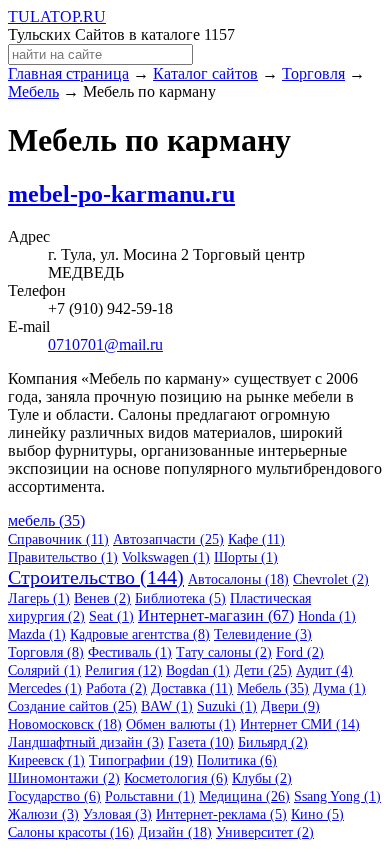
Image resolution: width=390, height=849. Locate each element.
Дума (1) (339, 688)
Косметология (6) (176, 778)
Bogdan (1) (198, 670)
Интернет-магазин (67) (216, 615)
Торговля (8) (46, 652)
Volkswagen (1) (166, 557)
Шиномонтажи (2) (64, 778)
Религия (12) (123, 670)
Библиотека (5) (180, 598)
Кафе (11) (256, 539)
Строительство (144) (96, 577)
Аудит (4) (324, 670)
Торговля (313, 73)
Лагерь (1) (39, 598)
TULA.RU (57, 16)
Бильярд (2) (273, 742)
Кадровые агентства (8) (140, 634)
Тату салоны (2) (224, 652)
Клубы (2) (262, 778)
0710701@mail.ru (105, 344)
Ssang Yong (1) (337, 796)
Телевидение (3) (263, 634)
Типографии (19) (141, 760)
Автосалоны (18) (238, 579)
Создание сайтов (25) (72, 706)
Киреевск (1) (46, 760)
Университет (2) (265, 832)
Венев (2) (102, 598)
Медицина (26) (244, 796)
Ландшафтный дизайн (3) (86, 742)
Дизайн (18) (175, 832)
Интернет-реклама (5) (221, 814)
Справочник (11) (58, 539)
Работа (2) (116, 688)
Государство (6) (54, 796)
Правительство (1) (63, 557)
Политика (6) (237, 760)
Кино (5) (317, 814)
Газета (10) (201, 742)
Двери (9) (290, 706)
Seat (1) (111, 616)
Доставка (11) (192, 688)
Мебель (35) (273, 688)
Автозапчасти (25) (168, 539)
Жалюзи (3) (43, 814)
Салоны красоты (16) (71, 832)
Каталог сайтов (205, 73)
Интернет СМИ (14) (300, 724)
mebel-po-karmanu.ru (121, 194)
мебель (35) (46, 520)
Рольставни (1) (150, 796)
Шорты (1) (246, 557)
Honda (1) (327, 616)
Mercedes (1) (45, 688)
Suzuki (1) (227, 706)
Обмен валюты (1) (181, 724)
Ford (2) (300, 652)
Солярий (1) (44, 670)
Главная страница (68, 73)
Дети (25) (263, 670)
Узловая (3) (117, 814)
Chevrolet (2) (331, 579)
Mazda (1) (37, 634)
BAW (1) (167, 706)
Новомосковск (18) (65, 724)
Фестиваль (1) (130, 652)
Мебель (33, 91)
